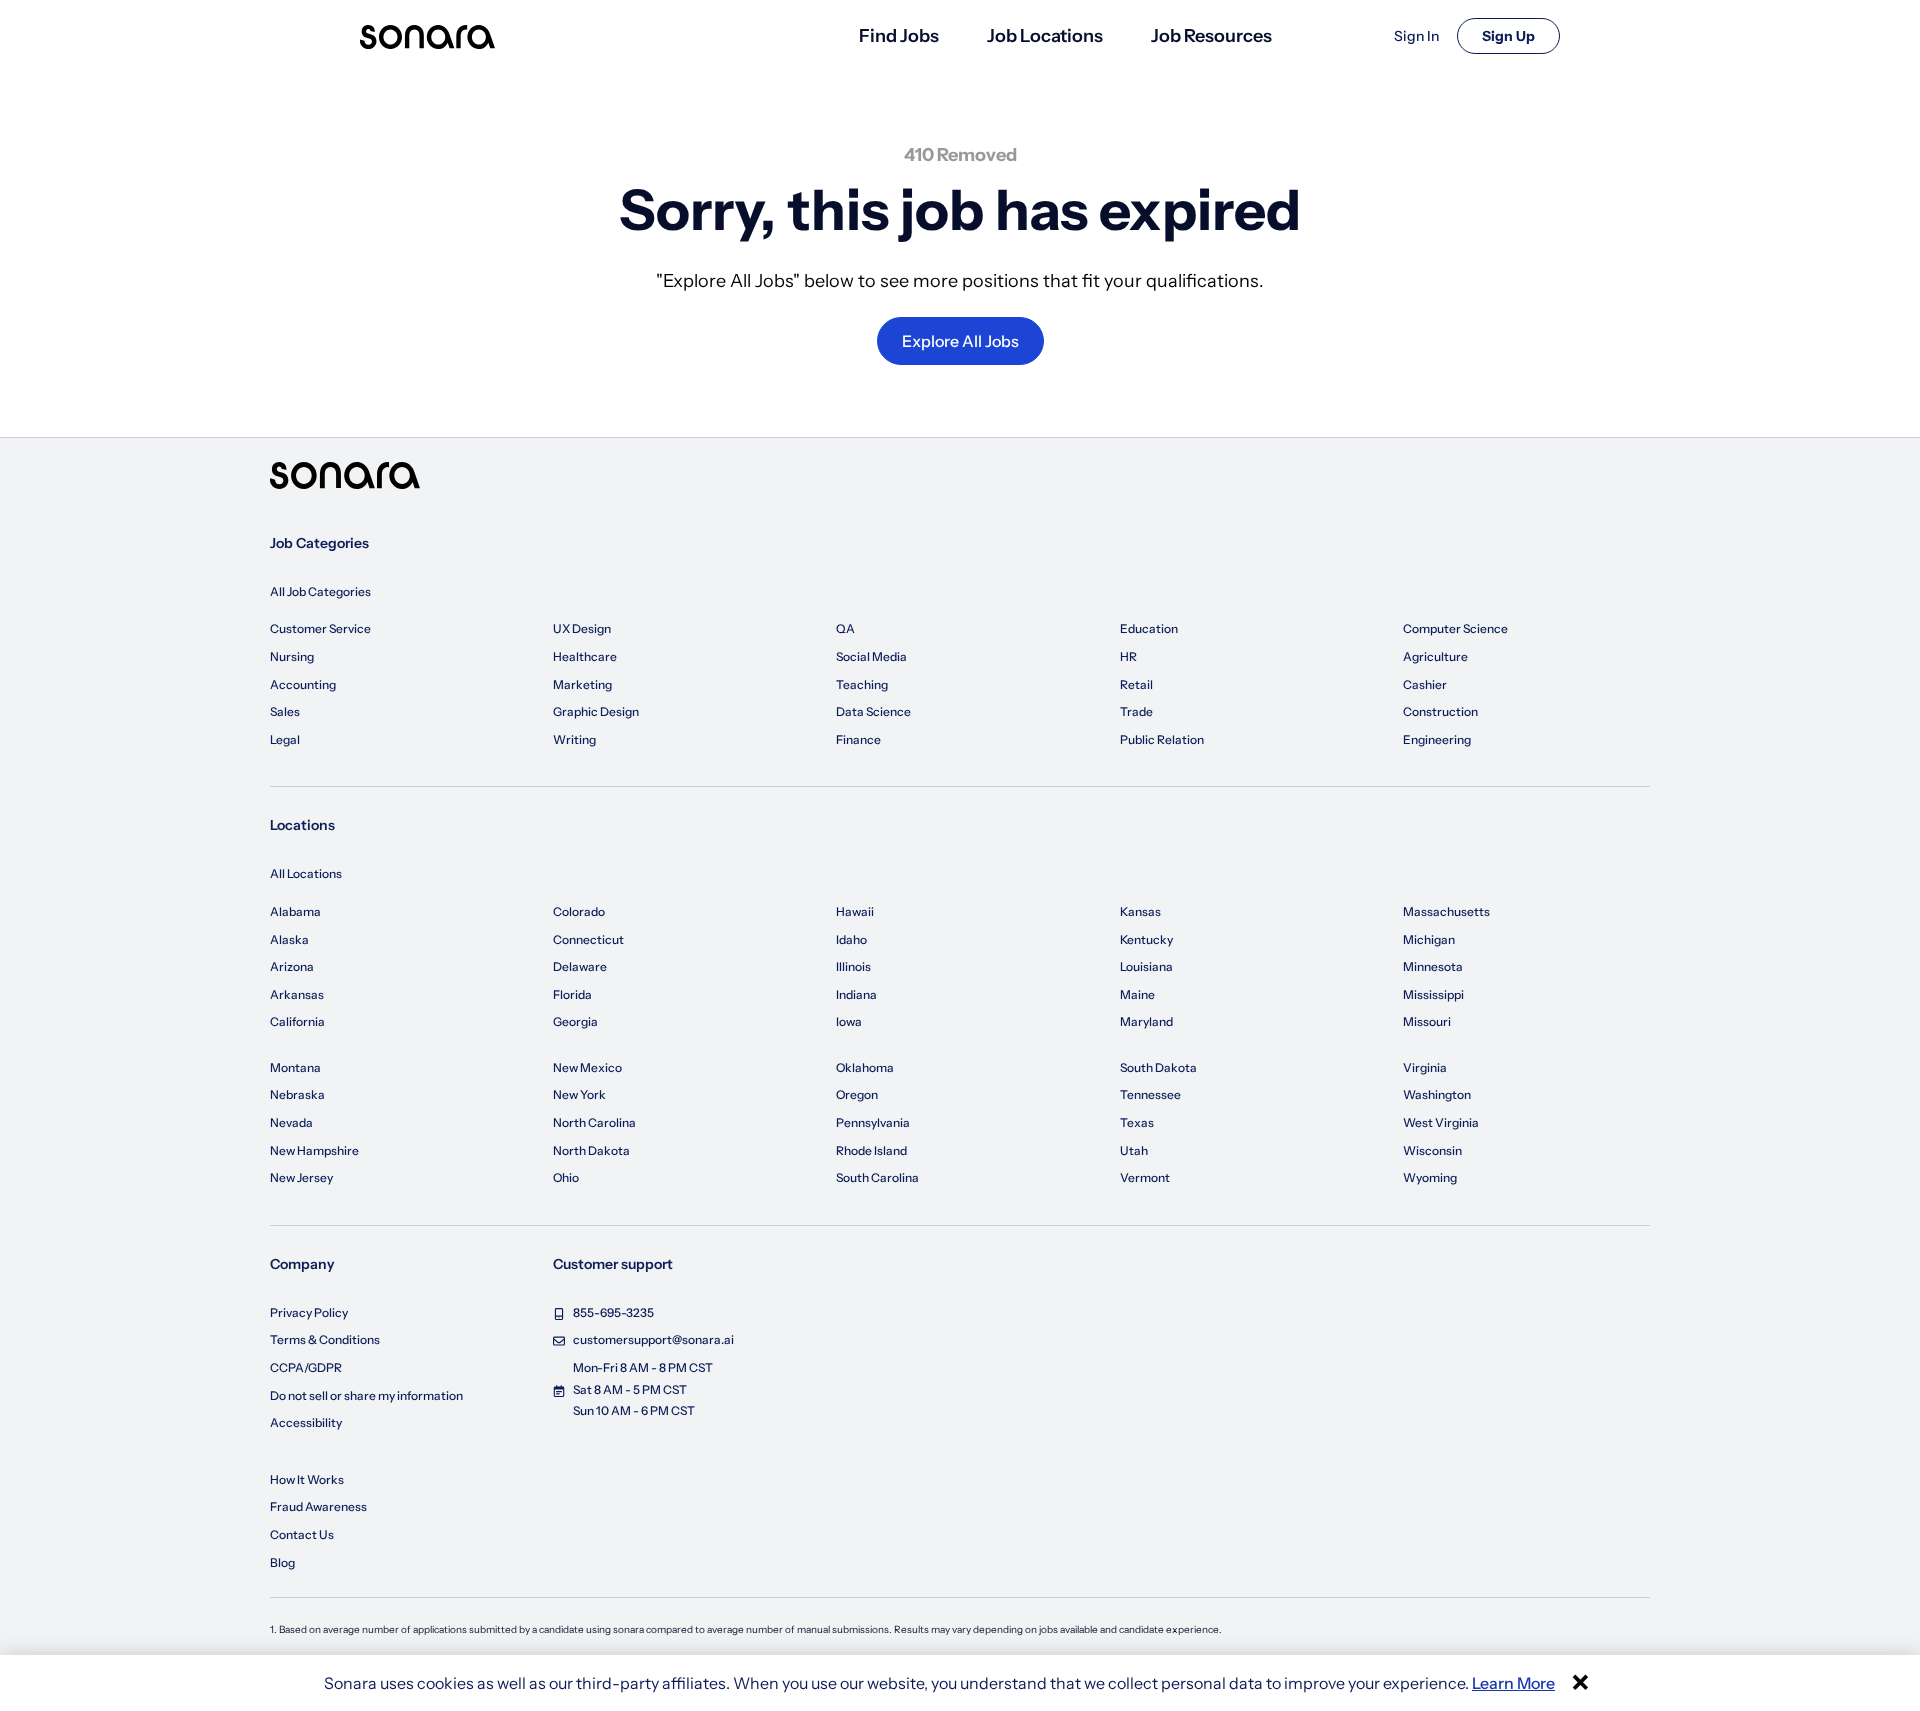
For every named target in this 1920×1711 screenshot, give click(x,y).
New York (579, 1094)
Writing (574, 739)
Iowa (849, 1021)
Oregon (857, 1094)
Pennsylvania (873, 1122)
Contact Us (302, 1534)
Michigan (1429, 939)
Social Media (871, 656)
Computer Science (1455, 628)
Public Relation (1162, 739)
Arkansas (297, 994)
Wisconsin (1432, 1150)
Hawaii (855, 911)
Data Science (873, 711)
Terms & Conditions (325, 1339)
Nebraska (297, 1094)
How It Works (307, 1479)
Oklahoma (865, 1067)
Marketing (582, 684)
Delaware (580, 966)
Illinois (853, 966)
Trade (1136, 711)
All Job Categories (320, 591)
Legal (285, 739)
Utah (1134, 1150)
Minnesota (1433, 966)
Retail (1136, 684)
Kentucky (1146, 939)
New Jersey (301, 1177)
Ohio (566, 1177)
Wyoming (1430, 1177)
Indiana (856, 994)
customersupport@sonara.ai (653, 1339)
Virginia (1425, 1067)
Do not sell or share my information (366, 1395)
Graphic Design (596, 711)
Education (1149, 628)
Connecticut (588, 939)
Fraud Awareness (318, 1506)
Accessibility (306, 1422)
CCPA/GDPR (306, 1367)
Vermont (1145, 1177)
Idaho (851, 939)
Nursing (292, 656)
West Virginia (1441, 1122)
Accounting (303, 684)
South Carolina (877, 1177)
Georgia (575, 1021)
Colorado (579, 911)
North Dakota (591, 1150)
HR (1128, 656)
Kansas (1140, 911)
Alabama (295, 911)
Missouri (1427, 1021)
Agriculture (1435, 656)
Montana (295, 1067)
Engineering (1437, 739)
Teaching (862, 684)
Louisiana (1146, 966)
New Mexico (587, 1067)
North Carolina (594, 1122)
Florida (572, 994)
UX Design (582, 628)
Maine (1137, 994)
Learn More (1513, 1683)
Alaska (289, 939)
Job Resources (1211, 36)
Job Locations (1045, 36)
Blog (282, 1562)
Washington (1437, 1094)
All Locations (306, 873)
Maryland (1146, 1021)
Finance (858, 739)
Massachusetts (1446, 911)
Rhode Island (871, 1150)
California (297, 1021)
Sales (285, 711)
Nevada (291, 1122)
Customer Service (320, 628)
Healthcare (585, 656)
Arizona (292, 966)
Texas (1137, 1122)
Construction (1440, 711)
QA (845, 628)
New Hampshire (314, 1150)
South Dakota (1158, 1067)
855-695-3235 (613, 1312)
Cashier (1425, 684)
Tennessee (1150, 1094)
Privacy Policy (309, 1312)
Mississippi (1433, 994)
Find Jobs (899, 36)
